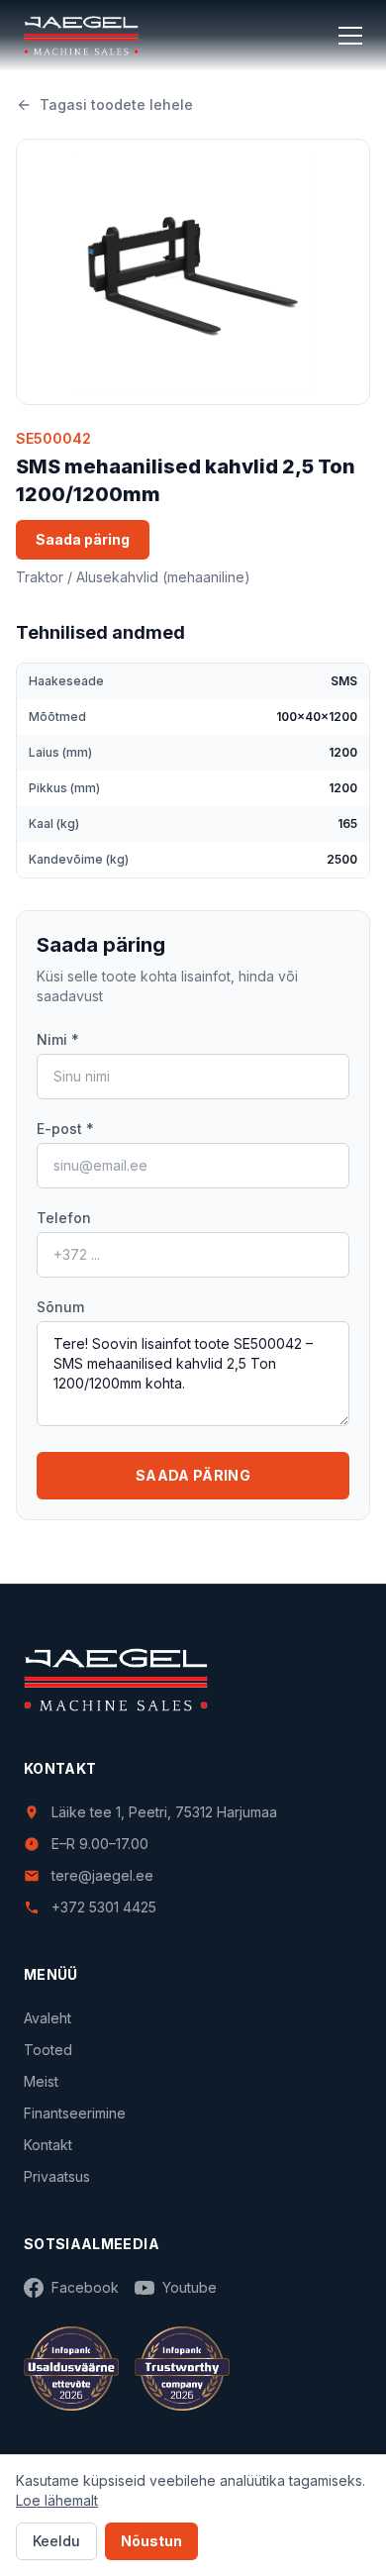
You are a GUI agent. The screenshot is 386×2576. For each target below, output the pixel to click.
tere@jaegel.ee (102, 1875)
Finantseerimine (75, 2113)
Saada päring (83, 539)
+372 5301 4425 (104, 1907)
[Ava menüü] (350, 36)
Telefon (64, 1218)
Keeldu (56, 2541)
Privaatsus (57, 2176)
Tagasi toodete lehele (116, 104)
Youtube (190, 2287)
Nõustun (151, 2541)
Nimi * (58, 1039)
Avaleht (48, 2018)
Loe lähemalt (57, 2500)
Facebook (85, 2287)
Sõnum (60, 1307)
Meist (41, 2081)
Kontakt (48, 2145)
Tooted (48, 2050)
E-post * (65, 1129)
